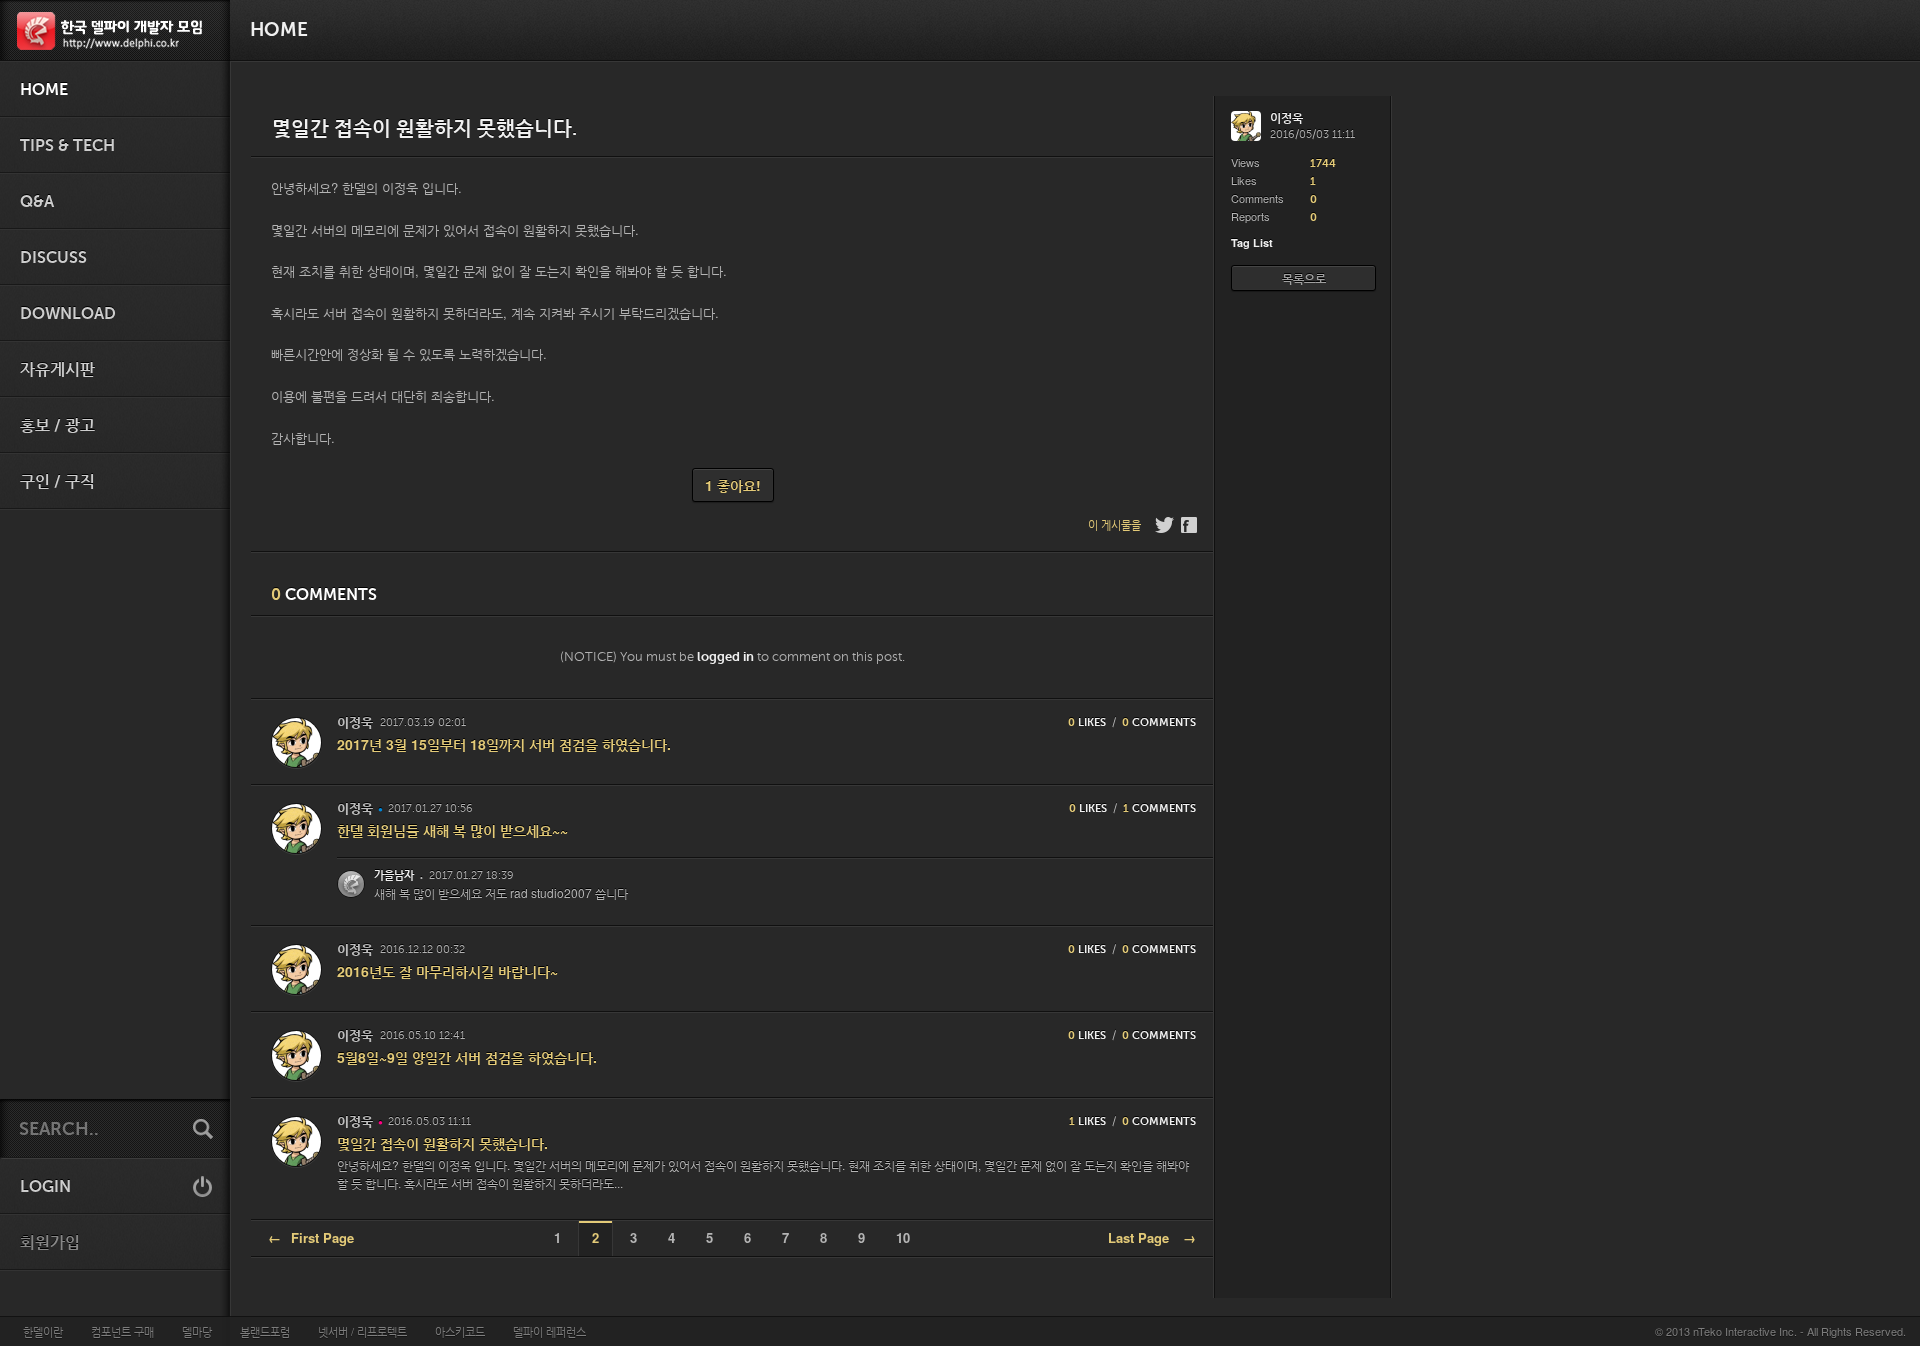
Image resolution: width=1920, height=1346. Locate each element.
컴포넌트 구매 (122, 1331)
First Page (311, 1237)
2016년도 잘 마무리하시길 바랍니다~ (447, 971)
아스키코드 (460, 1331)
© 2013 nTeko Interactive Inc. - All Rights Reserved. (1780, 1331)
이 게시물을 (1114, 525)
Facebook (1190, 525)
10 (903, 1237)
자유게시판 (57, 370)
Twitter (1164, 525)
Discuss (53, 258)
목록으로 (1304, 278)
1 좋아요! (733, 485)
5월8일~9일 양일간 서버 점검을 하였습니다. (467, 1057)
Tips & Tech (67, 146)
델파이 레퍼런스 (549, 1331)
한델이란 (43, 1331)
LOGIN (45, 1187)
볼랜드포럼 (265, 1331)
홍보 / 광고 (57, 426)
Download (68, 314)
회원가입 (50, 1243)
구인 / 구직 (57, 482)
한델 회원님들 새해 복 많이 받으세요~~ (452, 830)
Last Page (1152, 1237)
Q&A (37, 202)
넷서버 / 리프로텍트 (362, 1331)
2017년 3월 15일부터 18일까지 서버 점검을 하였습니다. (504, 744)
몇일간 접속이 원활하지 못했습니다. (442, 1143)
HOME (44, 90)
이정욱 (355, 722)
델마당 (197, 1331)
